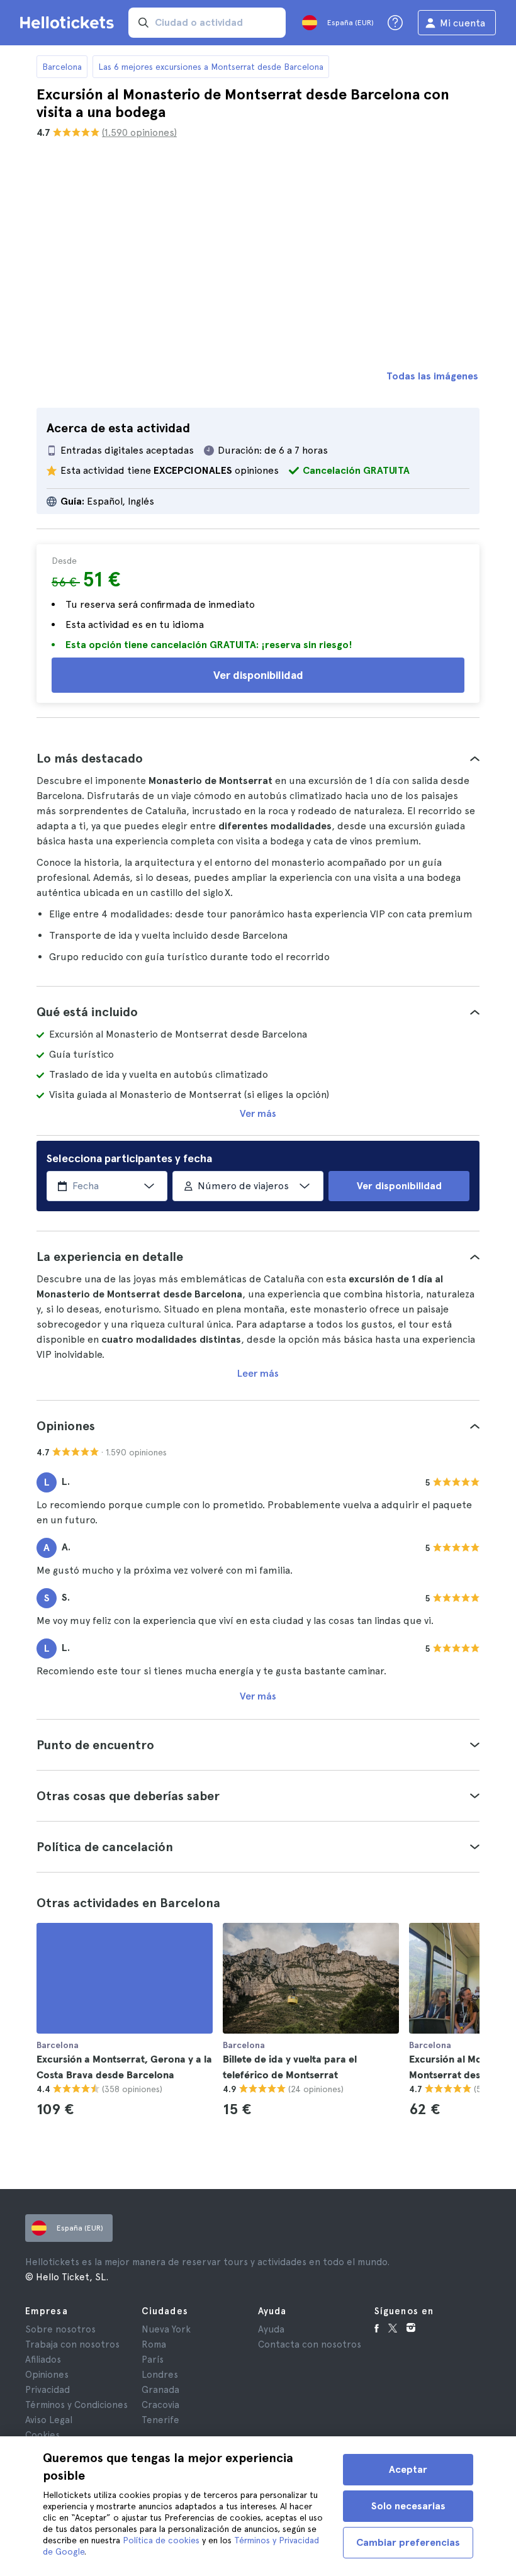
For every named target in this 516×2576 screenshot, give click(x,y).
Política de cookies (161, 2540)
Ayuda (271, 2329)
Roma (154, 2344)
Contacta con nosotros (310, 2344)
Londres (160, 2375)
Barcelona (62, 67)
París (153, 2360)
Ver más (258, 1113)
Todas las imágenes (432, 376)
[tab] (258, 758)
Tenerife (160, 2420)
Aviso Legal (49, 2420)
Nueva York (166, 2329)
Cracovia (160, 2405)
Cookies (42, 2435)
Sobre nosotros (60, 2329)
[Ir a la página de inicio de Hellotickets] (69, 23)
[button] (258, 758)
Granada (160, 2390)
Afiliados (43, 2360)
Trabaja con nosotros (72, 2344)
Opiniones (47, 2375)
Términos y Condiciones (76, 2405)
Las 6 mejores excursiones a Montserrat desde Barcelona (211, 67)
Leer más (258, 1373)
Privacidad (48, 2390)
